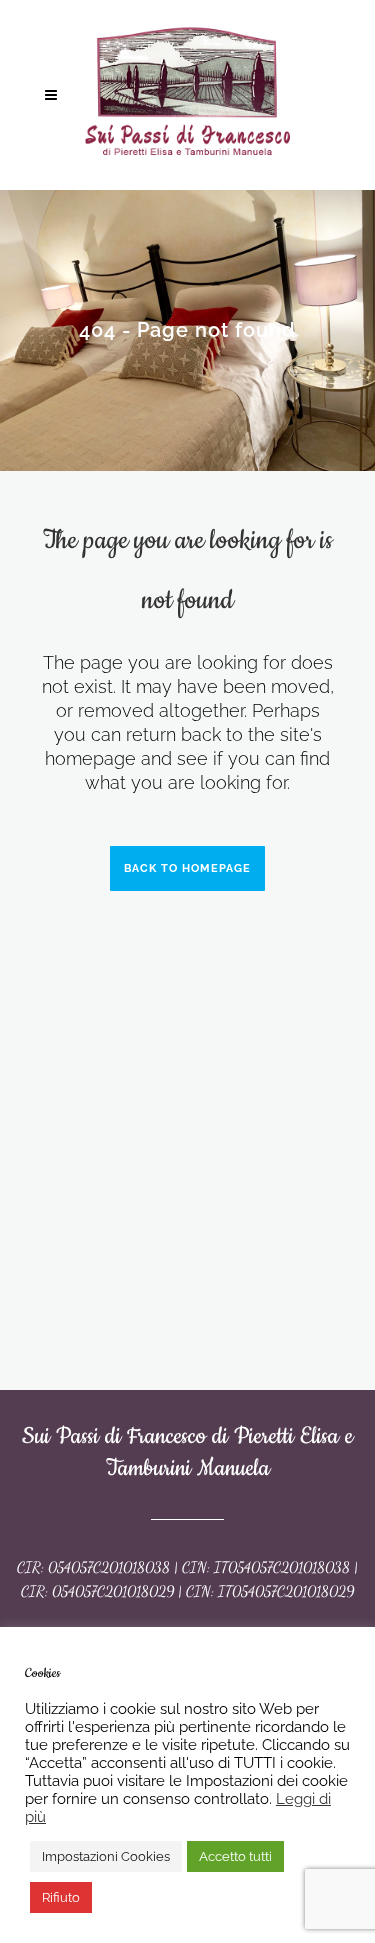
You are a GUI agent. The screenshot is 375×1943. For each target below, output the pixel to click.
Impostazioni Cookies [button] (106, 1856)
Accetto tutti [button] (235, 1856)
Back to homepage (187, 868)
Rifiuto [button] (61, 1897)
